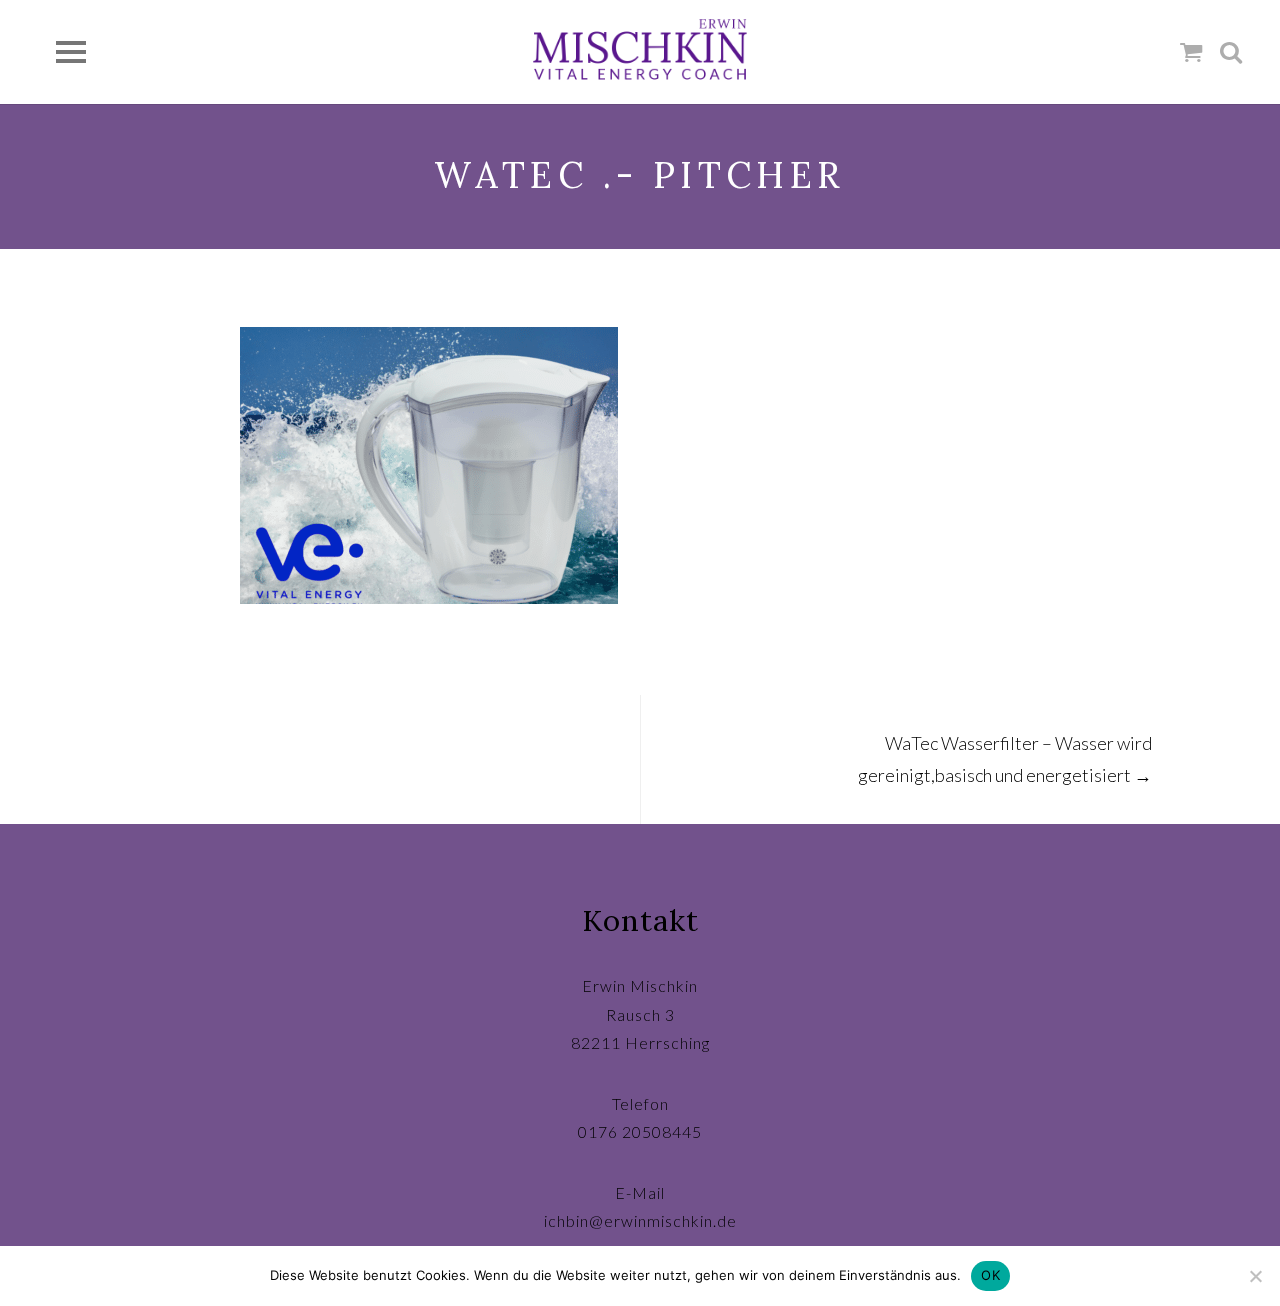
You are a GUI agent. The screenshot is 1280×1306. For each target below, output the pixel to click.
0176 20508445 (640, 1131)
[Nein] (1255, 1276)
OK (990, 1275)
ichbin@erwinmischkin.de (640, 1220)
